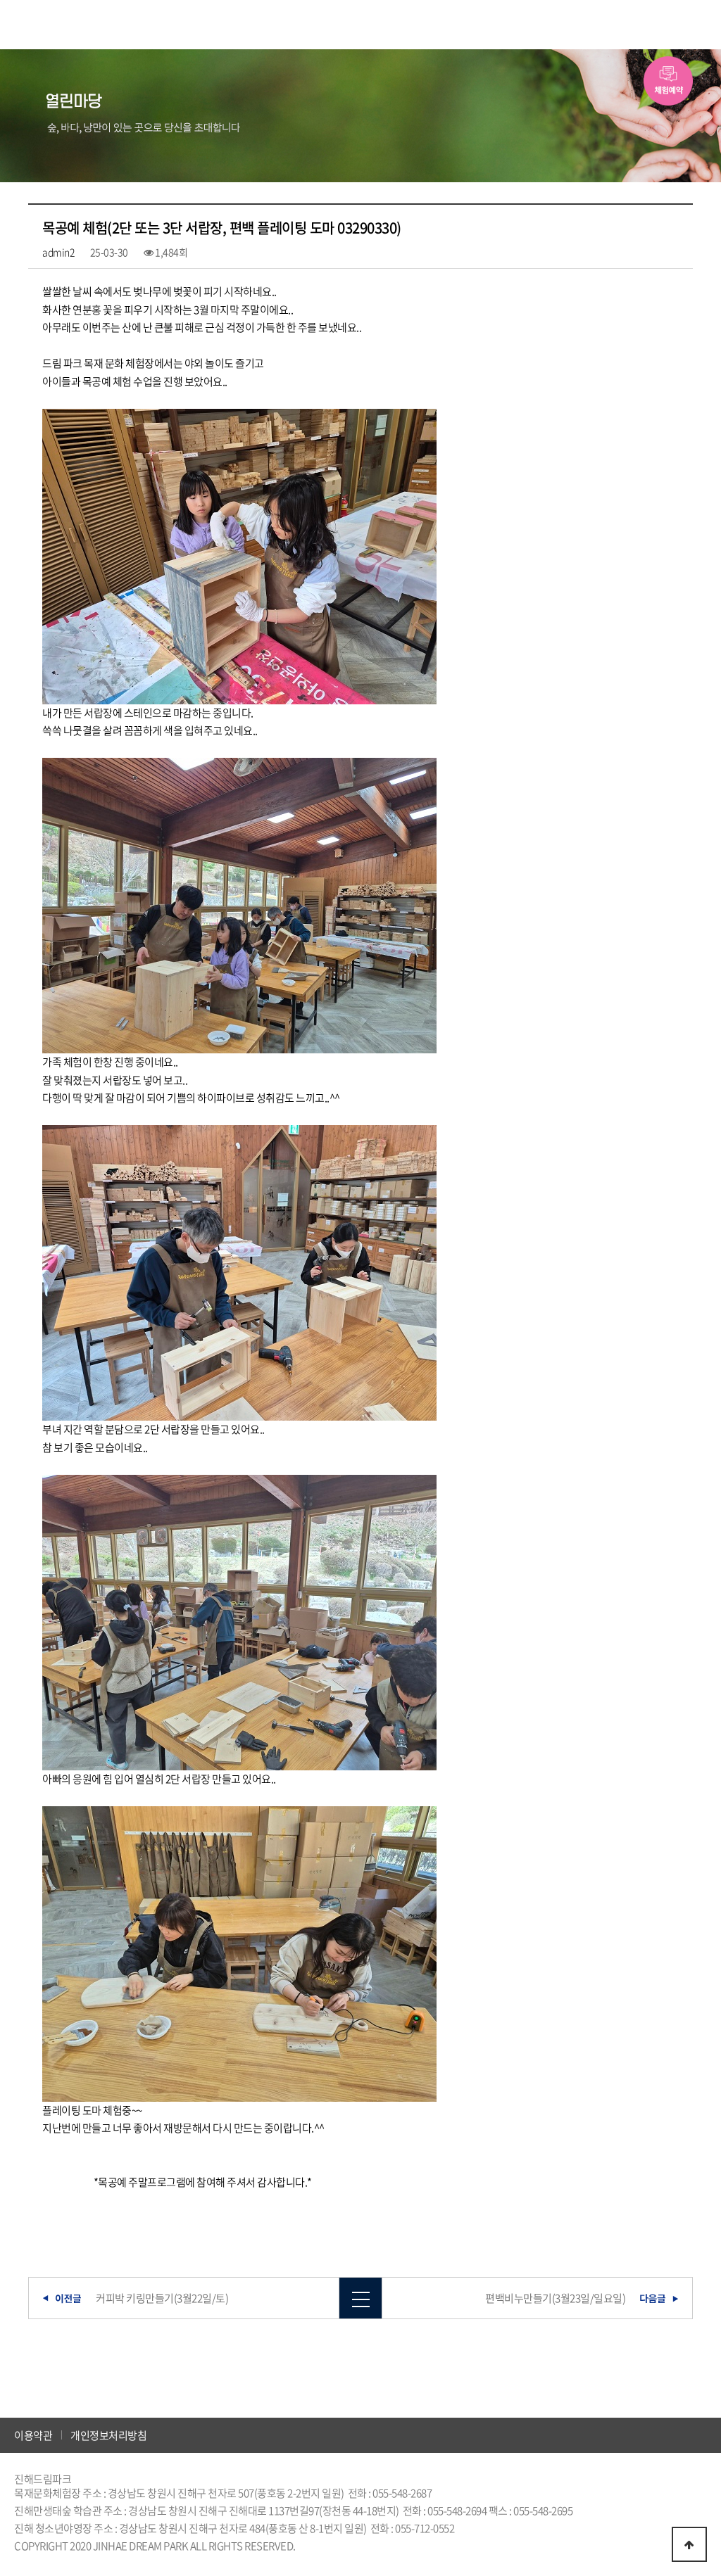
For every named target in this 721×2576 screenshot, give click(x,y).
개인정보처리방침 (108, 2435)
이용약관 (33, 2435)
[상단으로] (689, 2544)
